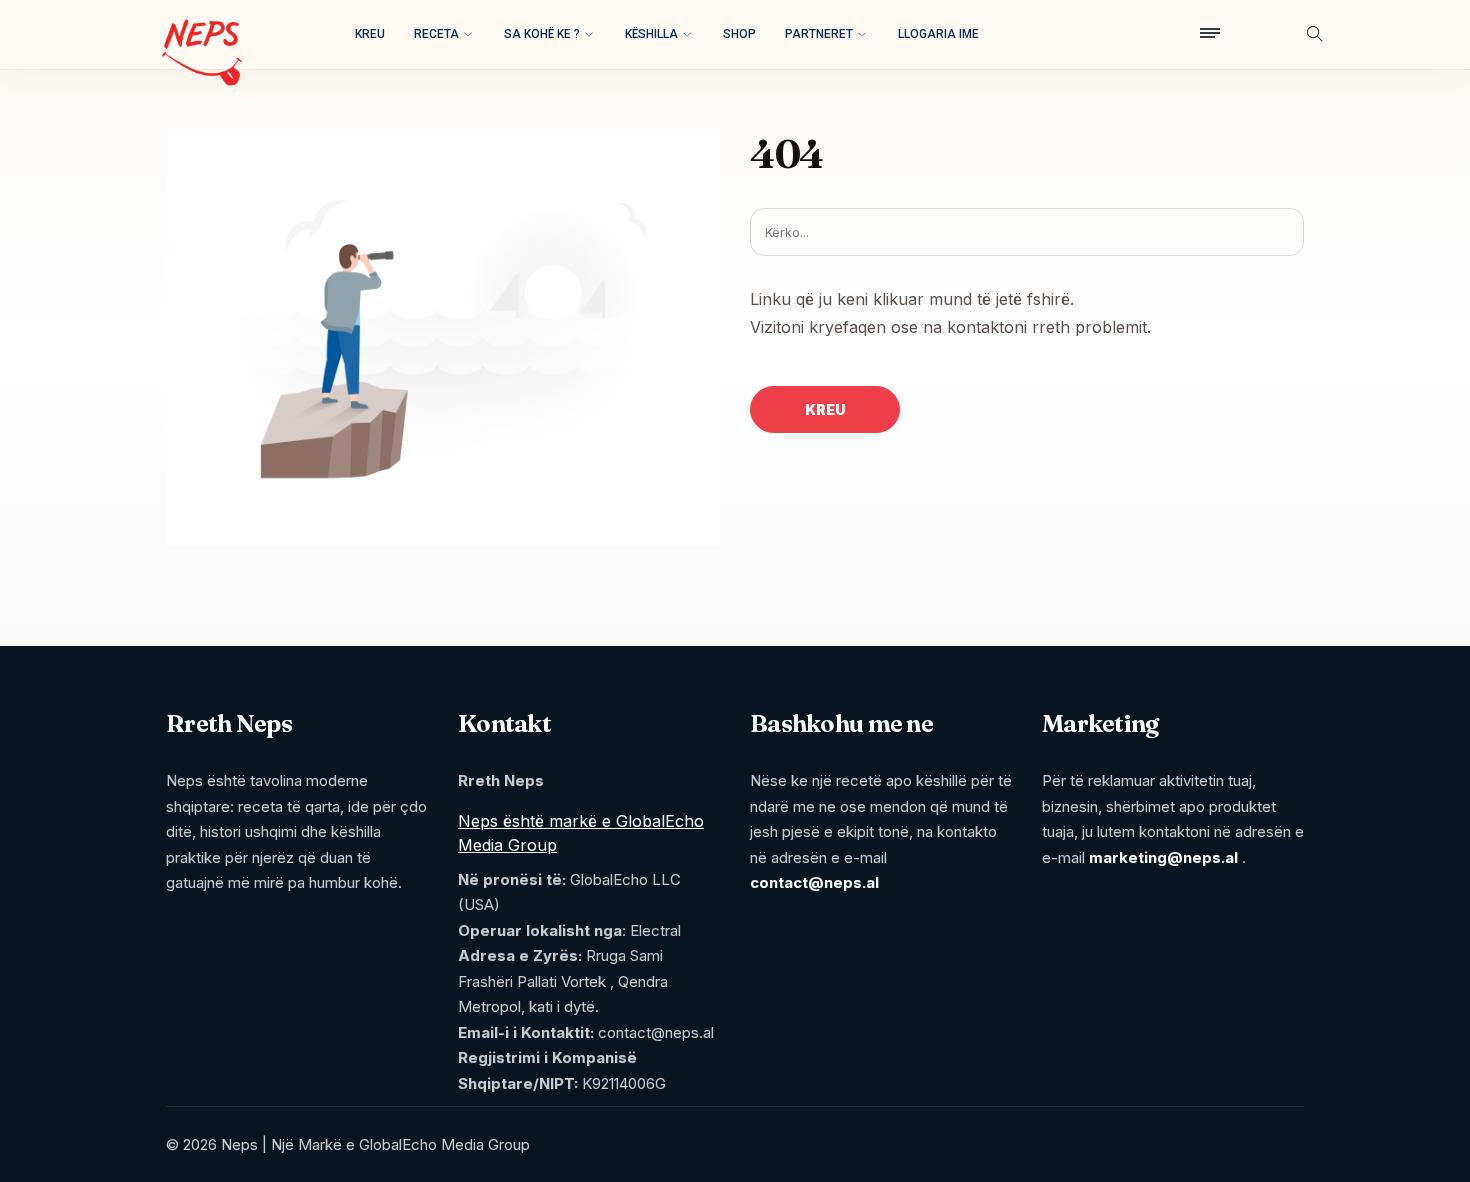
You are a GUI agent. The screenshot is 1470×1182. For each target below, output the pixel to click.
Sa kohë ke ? (542, 34)
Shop (739, 34)
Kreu (370, 34)
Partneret (819, 34)
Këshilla (651, 34)
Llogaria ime (938, 34)
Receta (436, 34)
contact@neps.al (814, 882)
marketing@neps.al (1163, 857)
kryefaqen (847, 327)
